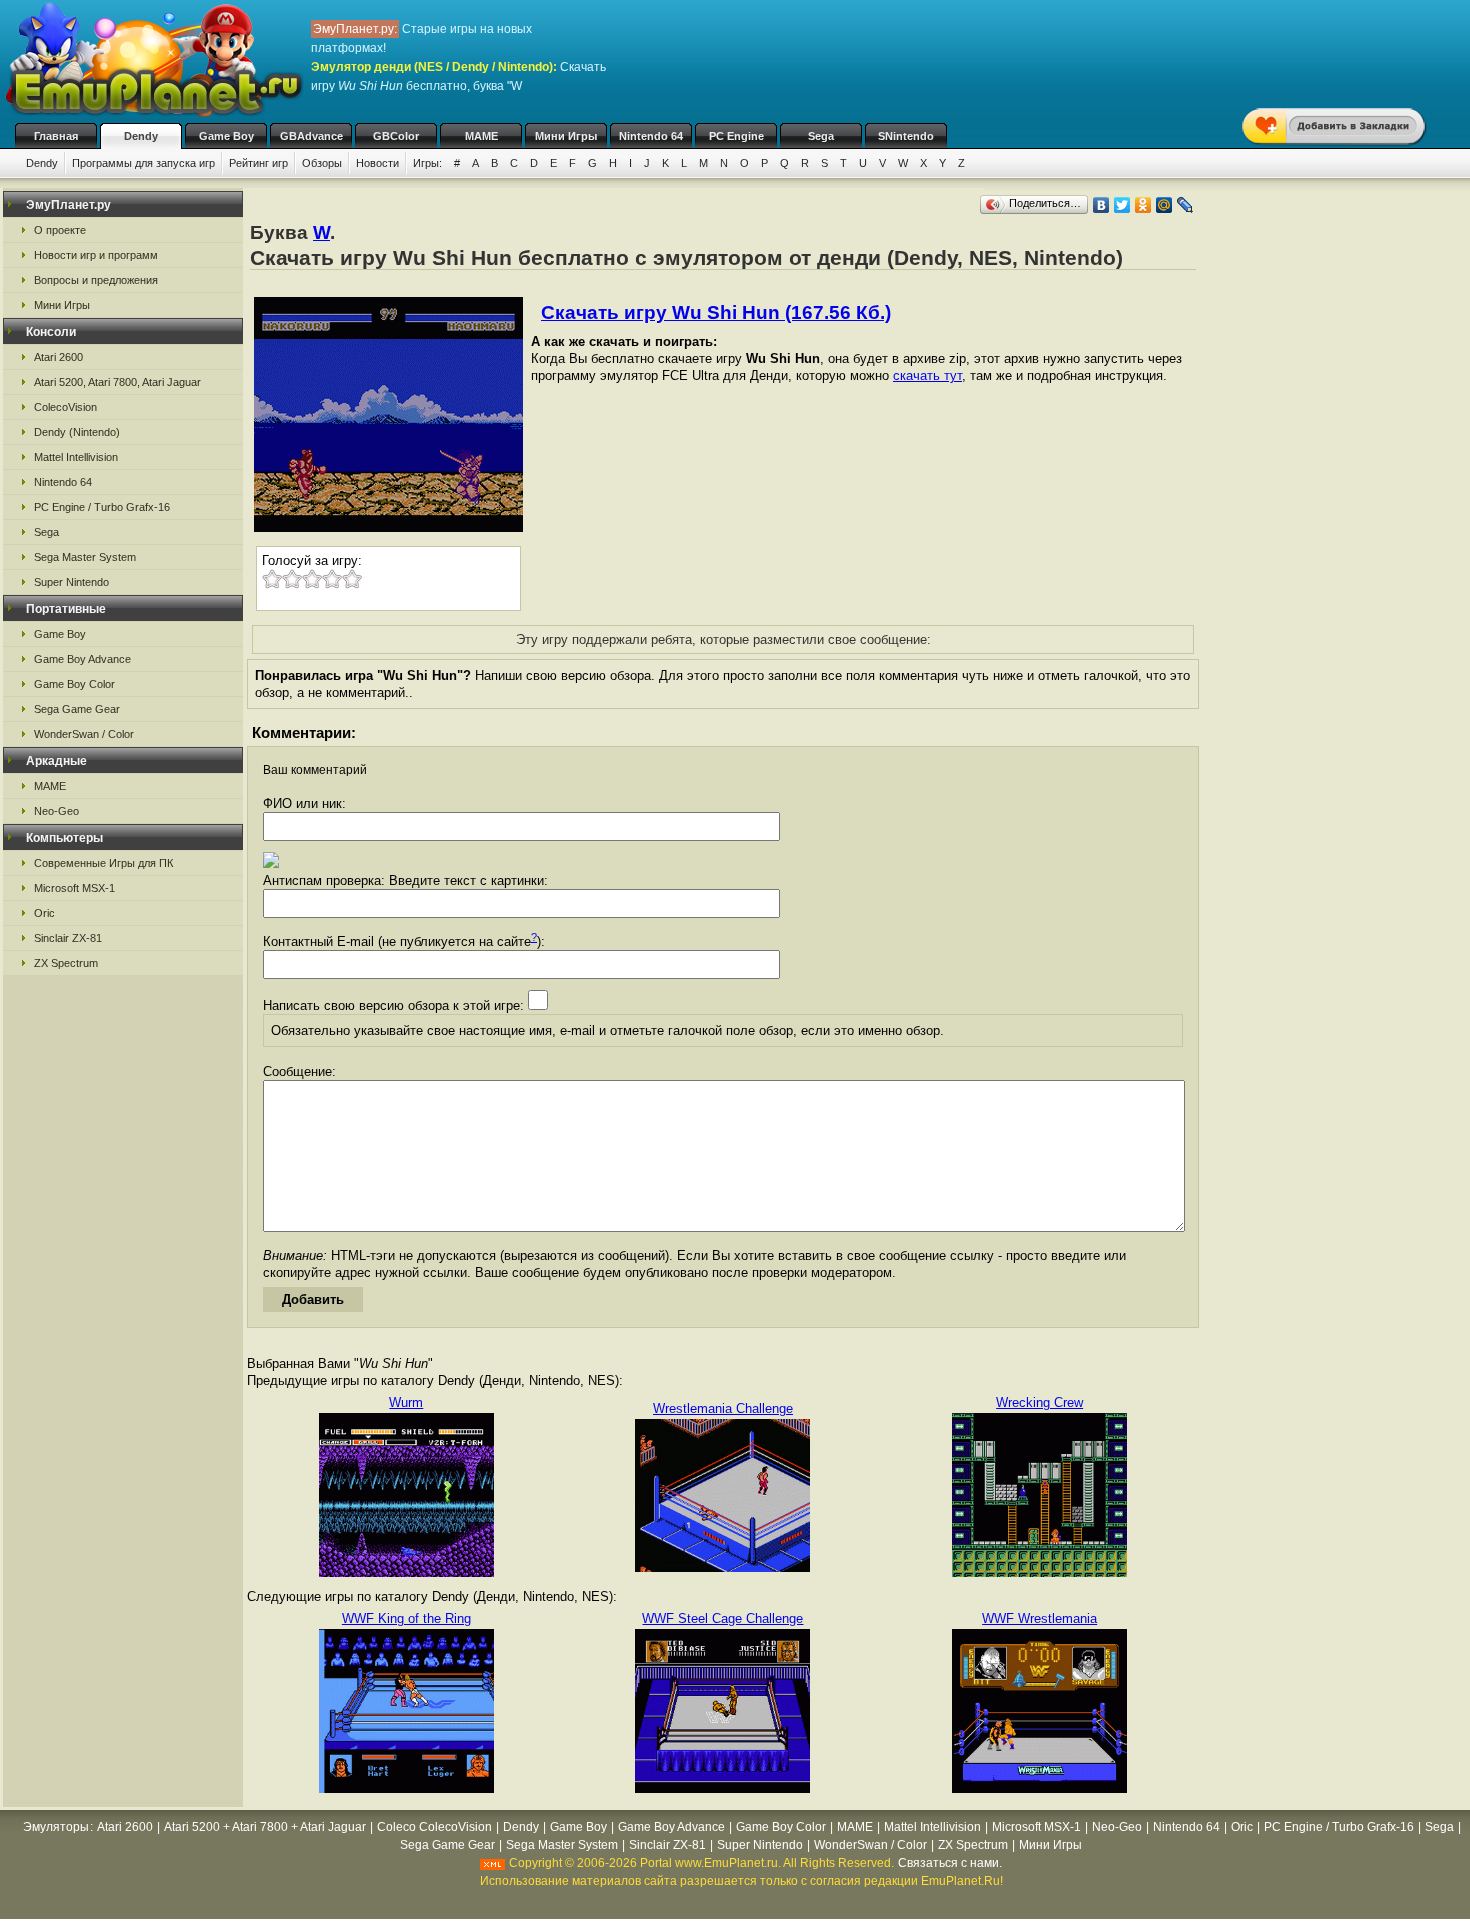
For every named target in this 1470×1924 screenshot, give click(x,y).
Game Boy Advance (82, 659)
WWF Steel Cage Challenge (722, 1618)
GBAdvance (311, 136)
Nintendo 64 (651, 136)
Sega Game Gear (77, 709)
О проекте (60, 230)
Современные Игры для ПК (103, 863)
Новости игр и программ (96, 255)
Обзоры (322, 163)
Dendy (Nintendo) (77, 432)
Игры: (427, 163)
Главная (56, 136)
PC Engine (736, 136)
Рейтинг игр (258, 163)
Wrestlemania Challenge (723, 1408)
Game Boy (226, 136)
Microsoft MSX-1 (74, 888)
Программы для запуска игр (143, 163)
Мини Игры (566, 136)
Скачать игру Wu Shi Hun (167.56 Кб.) (716, 312)
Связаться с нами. (950, 1863)
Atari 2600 (58, 357)
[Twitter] (1122, 205)
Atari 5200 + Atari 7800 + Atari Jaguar (265, 1827)
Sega (821, 136)
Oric (44, 913)
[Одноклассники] (1143, 205)
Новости (377, 163)
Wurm (406, 1402)
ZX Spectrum (66, 963)
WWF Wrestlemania (1039, 1618)
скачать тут (927, 375)
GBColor (396, 136)
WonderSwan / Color (84, 734)
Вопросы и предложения (96, 280)
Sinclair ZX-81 (68, 938)
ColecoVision (65, 407)
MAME (481, 136)
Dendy (141, 136)
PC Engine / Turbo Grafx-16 (102, 507)
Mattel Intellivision (76, 457)
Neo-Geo (56, 811)
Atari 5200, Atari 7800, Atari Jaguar (117, 382)
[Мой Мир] (1164, 205)
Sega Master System (85, 557)
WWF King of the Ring (406, 1618)
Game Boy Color (74, 684)
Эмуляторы (56, 1827)
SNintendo (906, 136)
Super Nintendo (71, 582)
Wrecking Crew (1039, 1402)
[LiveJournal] (1185, 205)
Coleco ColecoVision (434, 1827)
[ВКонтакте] (1101, 205)
